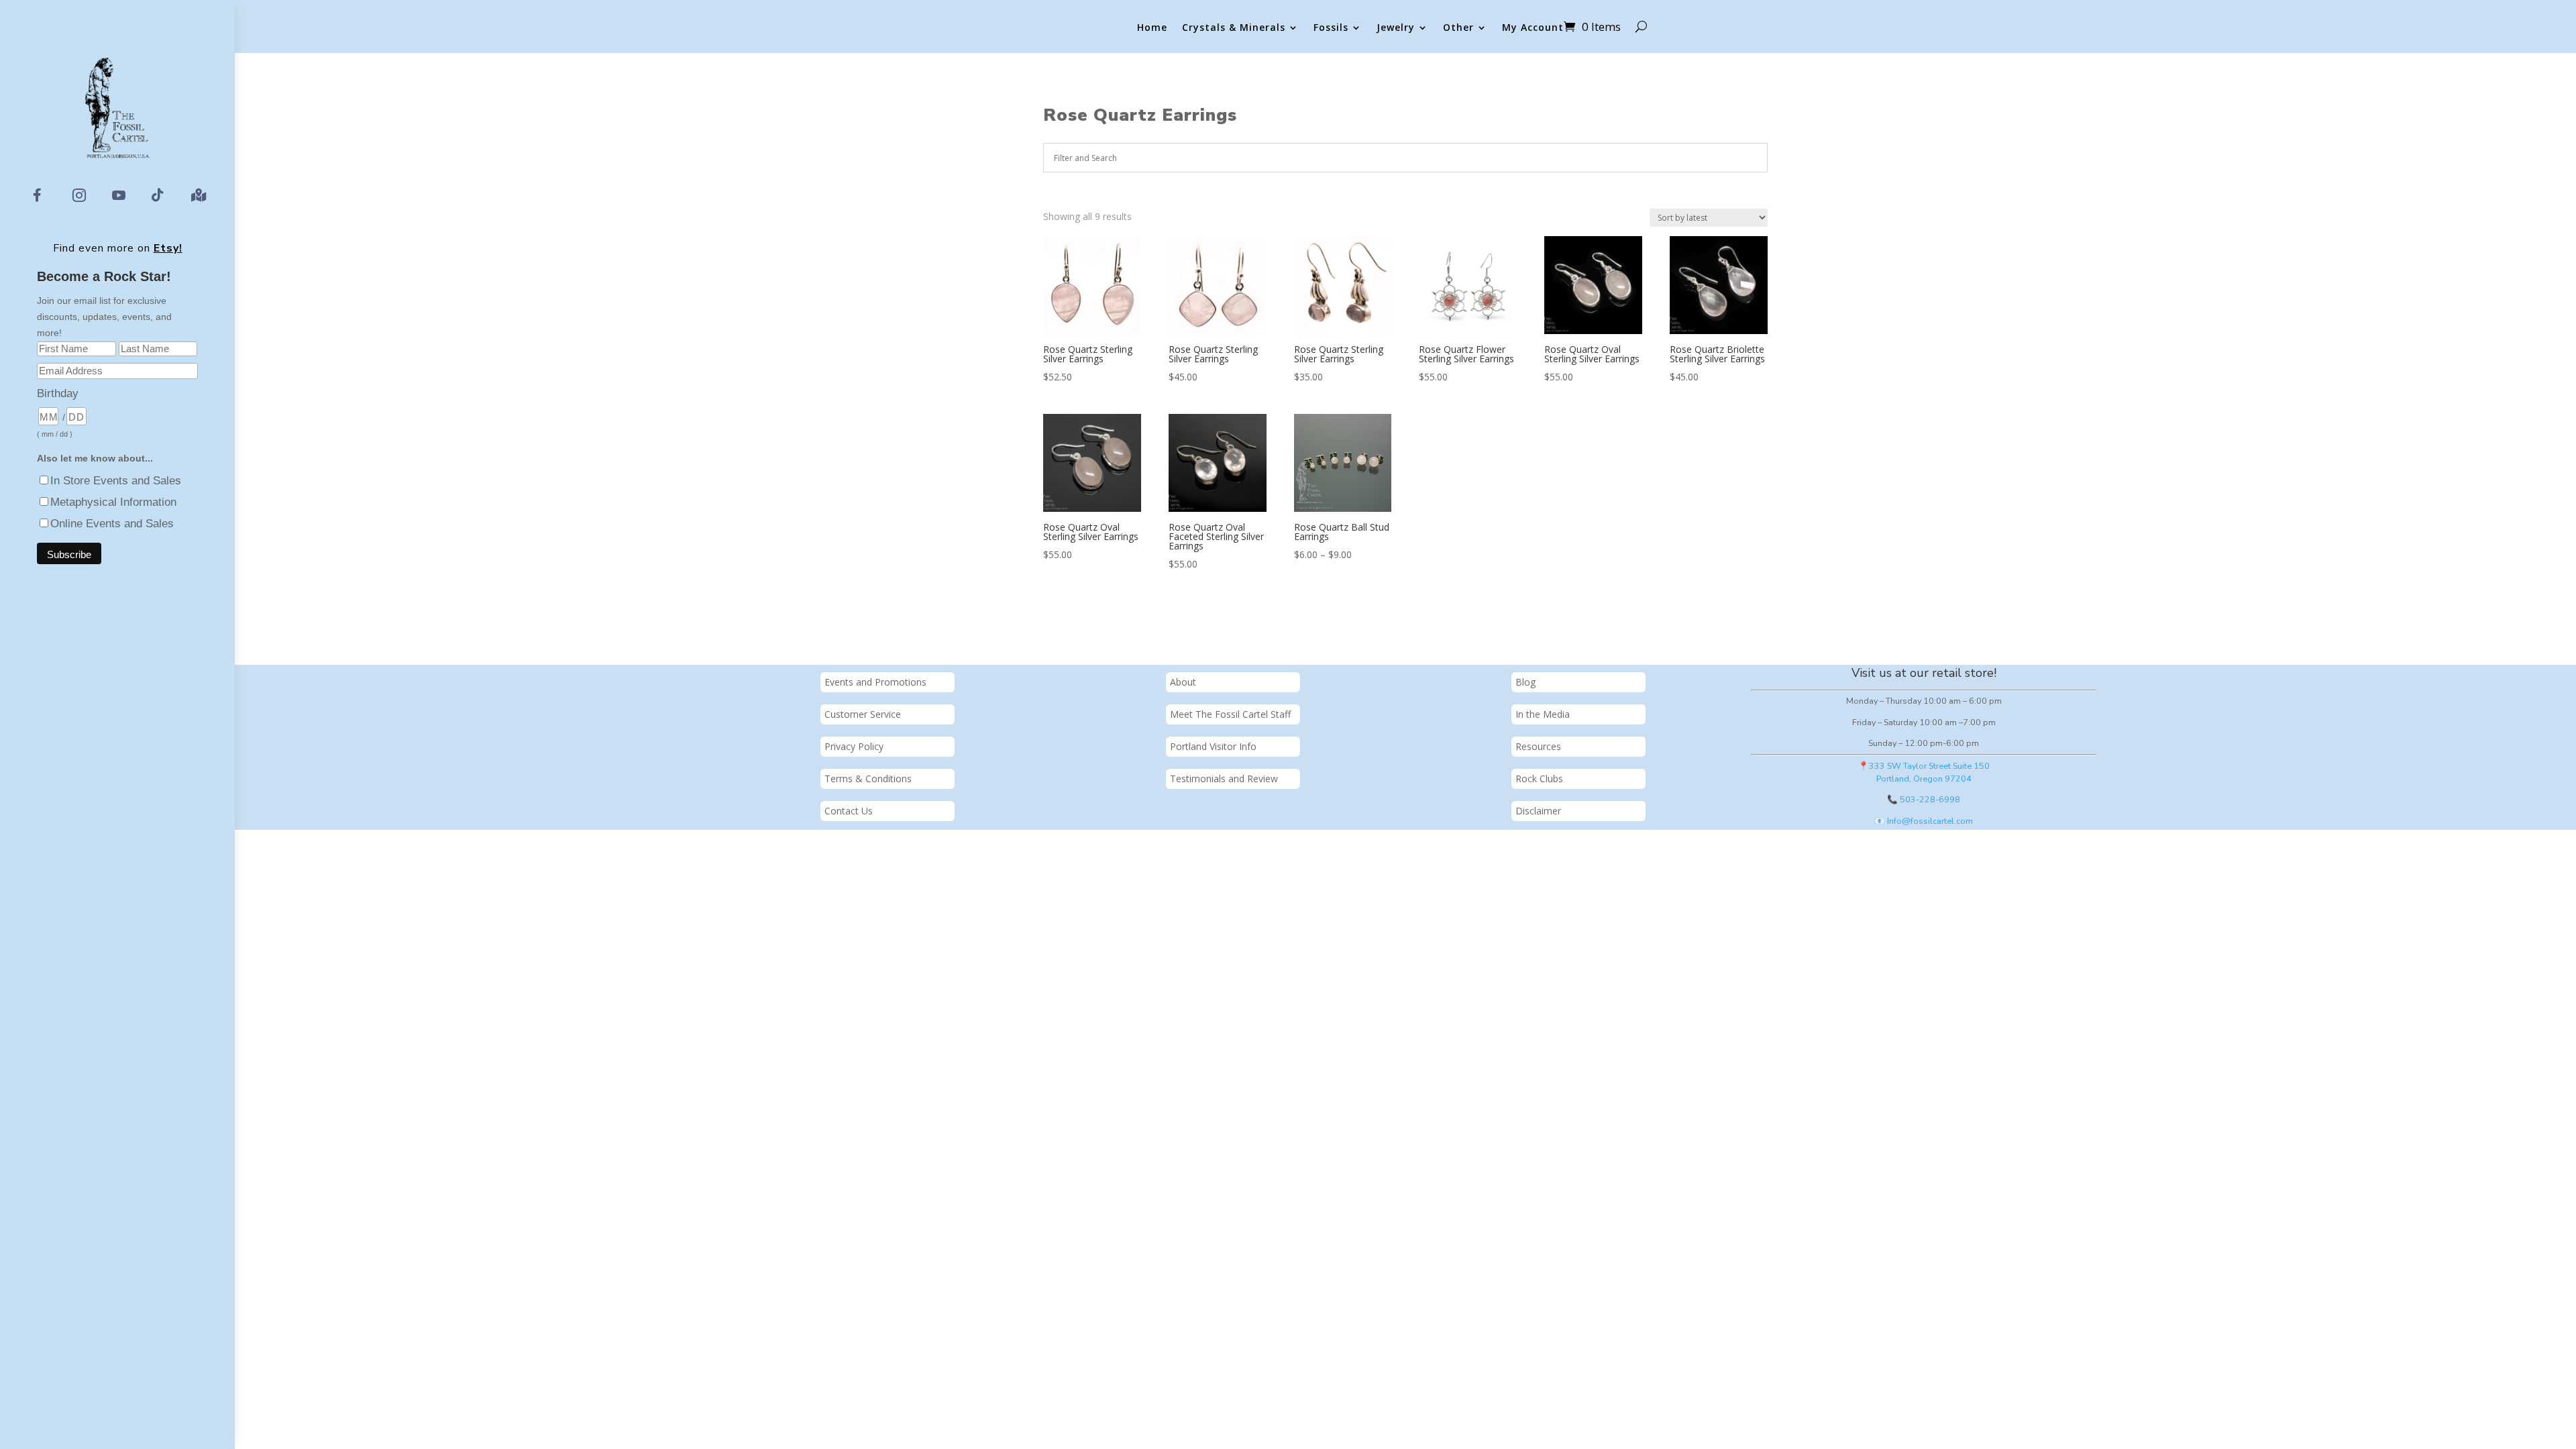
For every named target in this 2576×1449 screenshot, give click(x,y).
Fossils (1331, 28)
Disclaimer (1538, 811)
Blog (1525, 682)
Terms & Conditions (868, 779)
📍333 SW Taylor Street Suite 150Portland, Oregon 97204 (1924, 772)
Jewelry (1396, 28)
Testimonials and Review (1224, 779)
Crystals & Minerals (1234, 28)
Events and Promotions (875, 682)
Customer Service (863, 714)
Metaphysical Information (113, 502)
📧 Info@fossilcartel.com (1924, 821)
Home (1152, 28)
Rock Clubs (1539, 779)
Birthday (58, 393)
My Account (1533, 28)
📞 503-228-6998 (1924, 799)
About (1183, 682)
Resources (1538, 746)
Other (1458, 28)
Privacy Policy (854, 746)
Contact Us (849, 811)
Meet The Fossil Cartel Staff (1230, 714)
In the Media (1543, 714)
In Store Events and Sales (116, 481)
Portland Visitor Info (1213, 746)
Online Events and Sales (112, 524)
